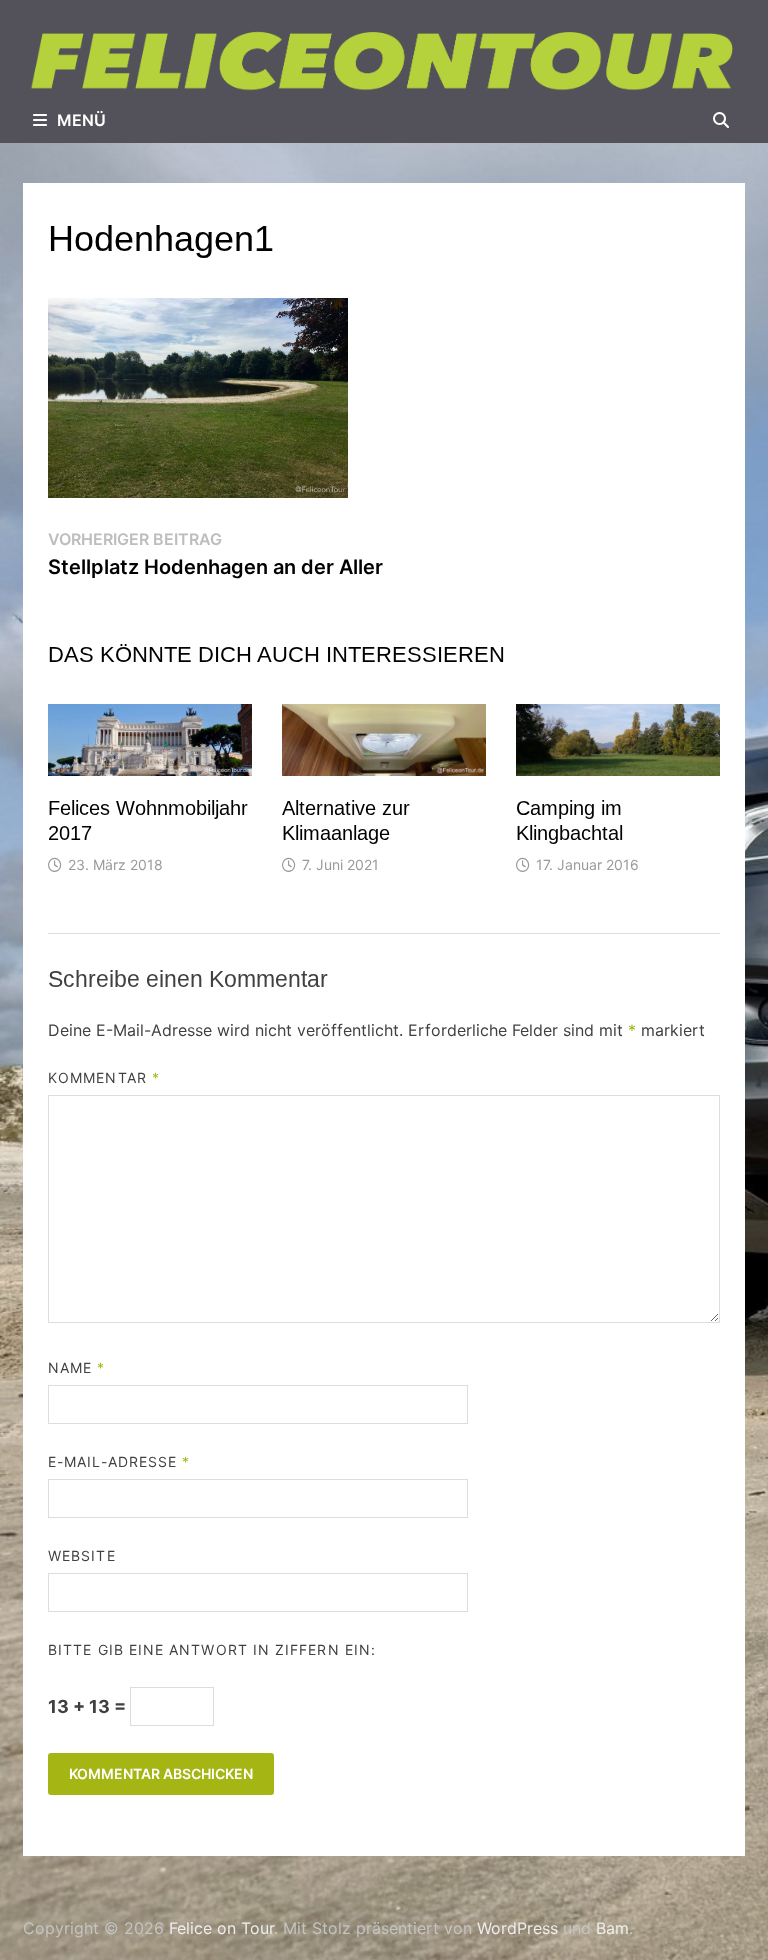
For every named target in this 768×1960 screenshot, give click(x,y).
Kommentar (104, 1077)
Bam (612, 1928)
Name (76, 1367)
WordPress (517, 1928)
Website (82, 1555)
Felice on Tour (221, 1928)
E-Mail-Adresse (119, 1461)
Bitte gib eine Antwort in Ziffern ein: (212, 1649)
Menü (81, 120)
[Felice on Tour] (384, 60)
